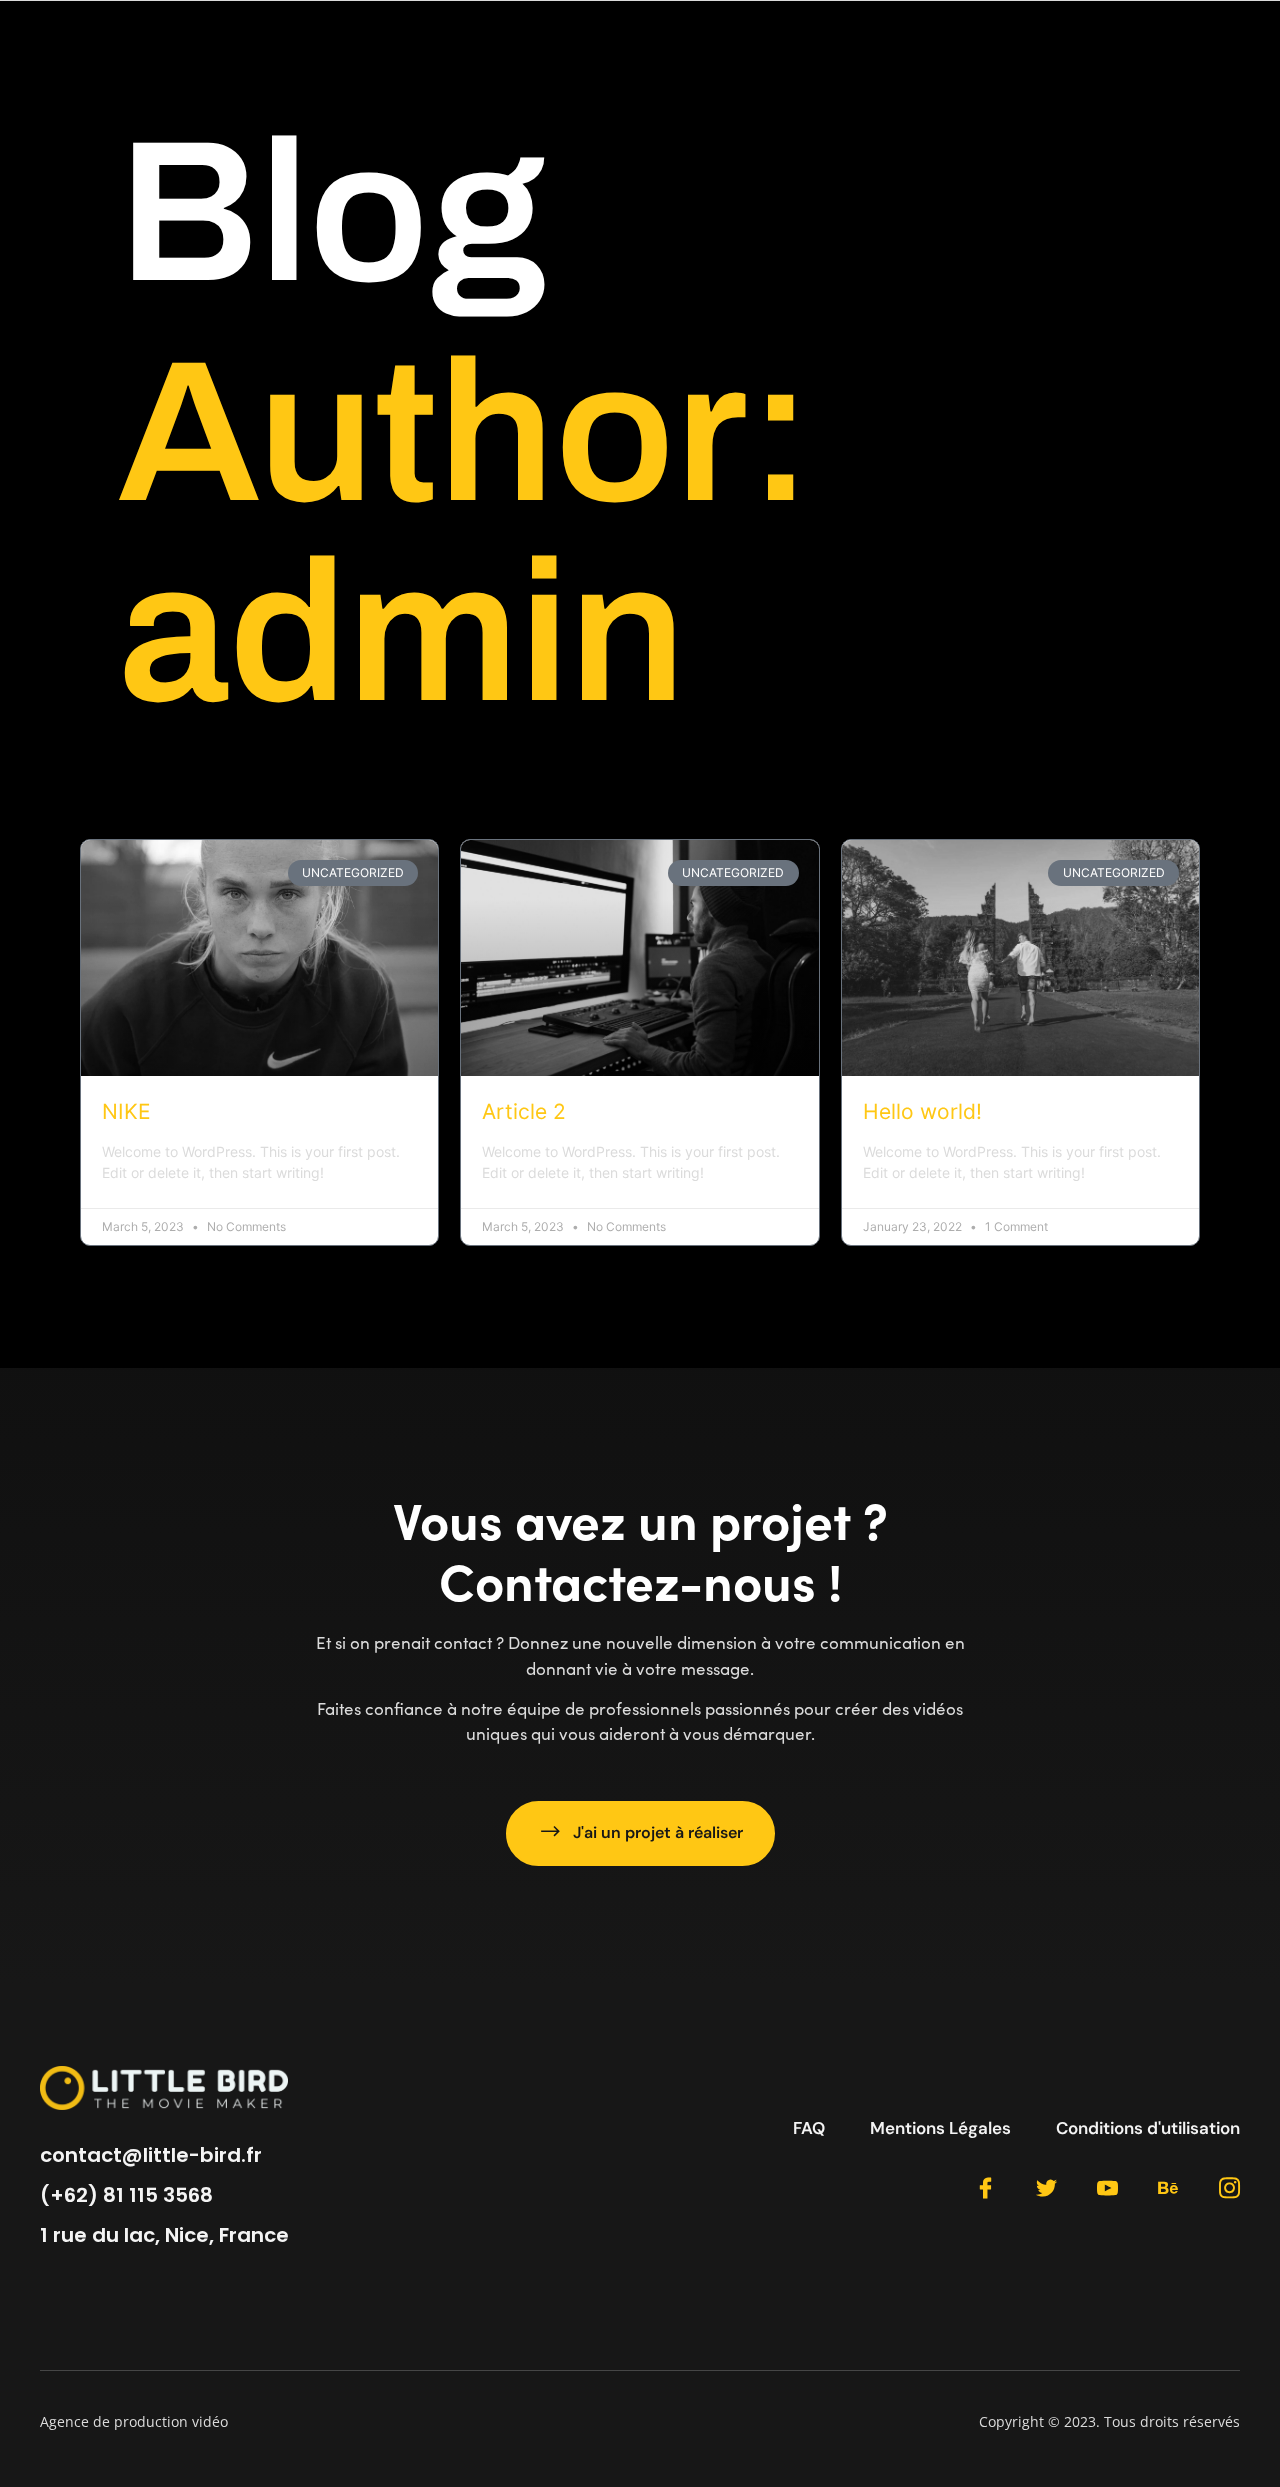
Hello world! (922, 1111)
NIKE (126, 1111)
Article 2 (524, 1111)
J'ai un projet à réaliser (658, 1832)
